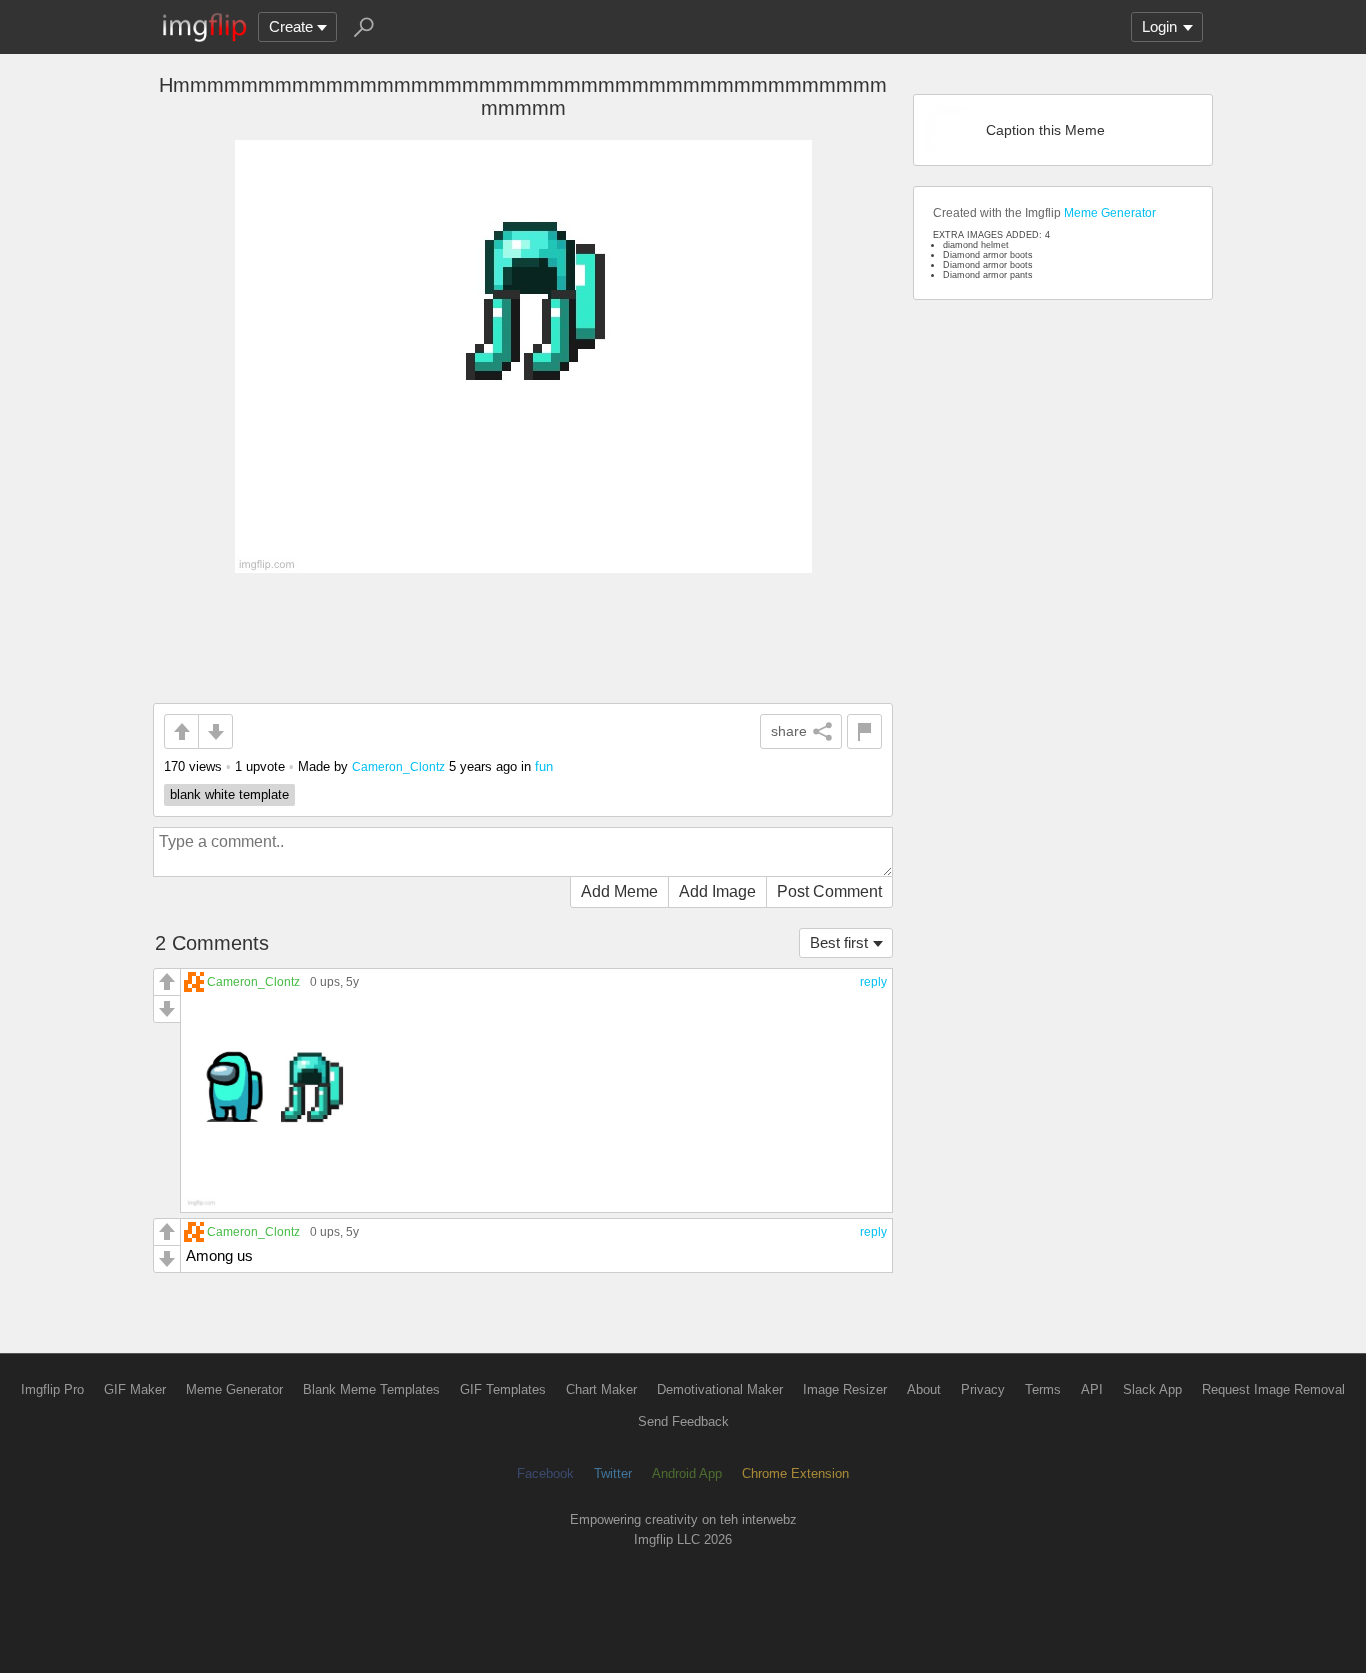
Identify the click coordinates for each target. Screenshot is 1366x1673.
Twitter (613, 1473)
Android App (687, 1473)
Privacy (983, 1389)
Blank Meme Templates (371, 1389)
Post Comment (829, 891)
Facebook (545, 1473)
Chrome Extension (795, 1473)
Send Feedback (683, 1421)
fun (544, 766)
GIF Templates (503, 1389)
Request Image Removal (1273, 1389)
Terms (1043, 1389)
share (789, 731)
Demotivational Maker (720, 1389)
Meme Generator (1110, 213)
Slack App (1152, 1389)
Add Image (717, 891)
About (924, 1389)
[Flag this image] (864, 731)
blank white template (229, 794)
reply (873, 982)
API (1092, 1389)
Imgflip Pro (52, 1389)
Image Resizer (845, 1389)
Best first (839, 942)
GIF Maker (135, 1389)
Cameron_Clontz (398, 766)
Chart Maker (601, 1389)
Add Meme (619, 891)
